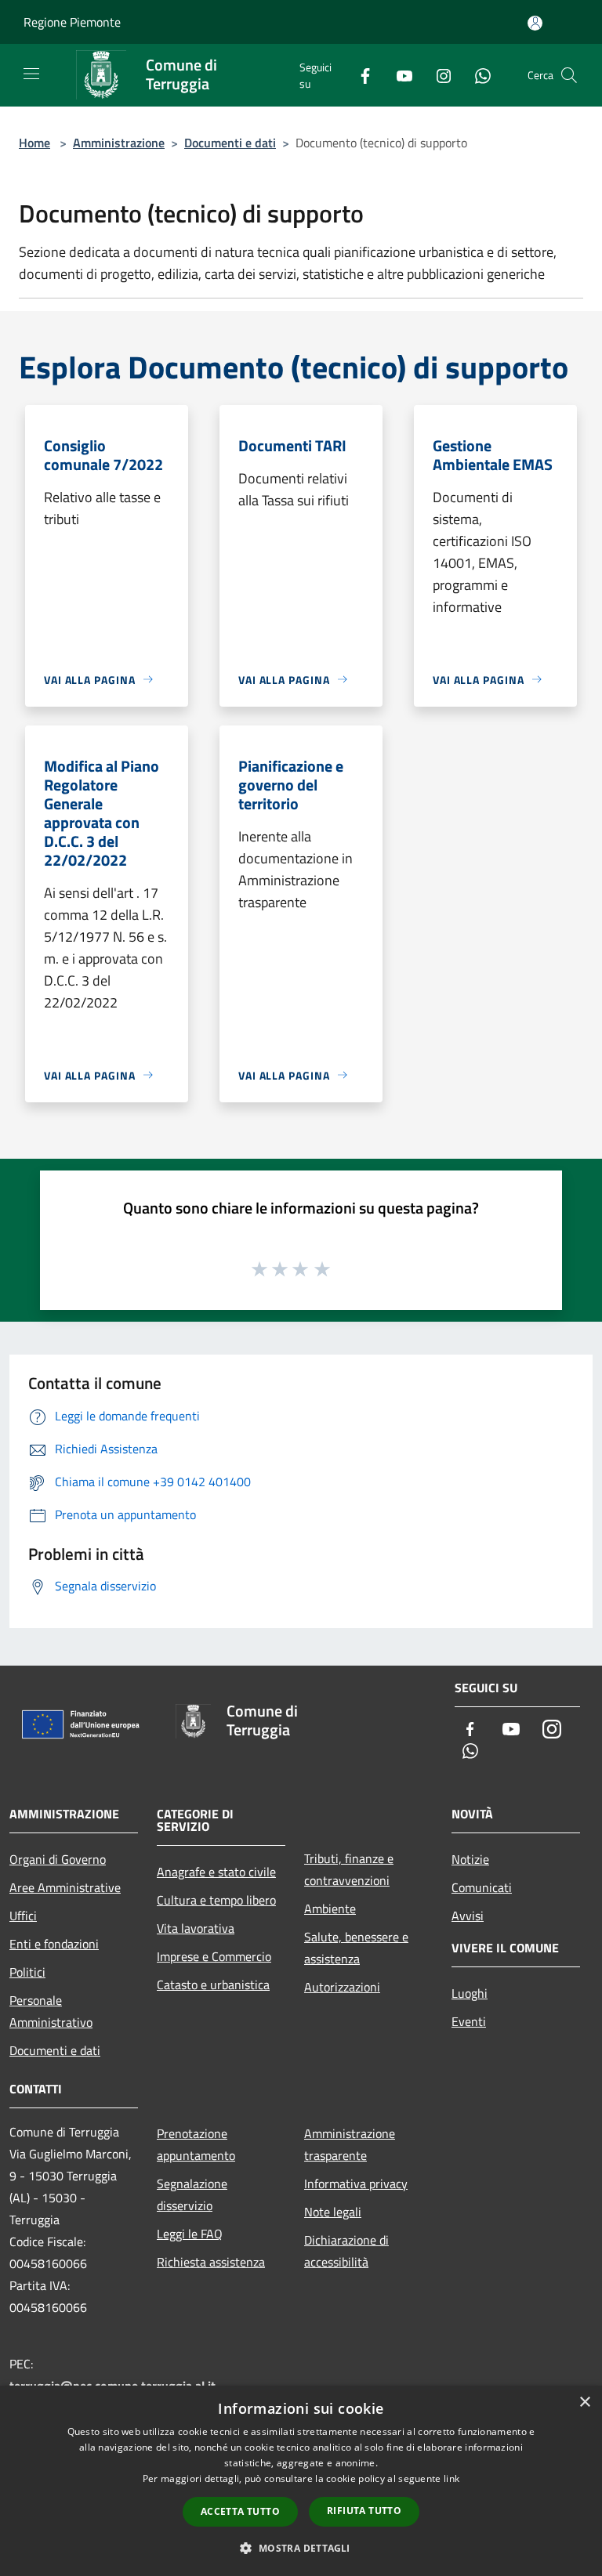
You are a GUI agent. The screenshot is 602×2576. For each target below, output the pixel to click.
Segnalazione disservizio (192, 2194)
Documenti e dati (230, 143)
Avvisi (468, 1916)
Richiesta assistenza (211, 2262)
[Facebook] (359, 75)
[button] (301, 2548)
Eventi (469, 2021)
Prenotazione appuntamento (196, 2144)
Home (34, 143)
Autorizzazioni (342, 1987)
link (451, 2478)
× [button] (584, 2402)
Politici (27, 1972)
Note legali (333, 2212)
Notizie (470, 1859)
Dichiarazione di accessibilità (346, 2251)
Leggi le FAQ (190, 2234)
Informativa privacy (356, 2183)
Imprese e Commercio (214, 1956)
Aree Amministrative (65, 1887)
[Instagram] (437, 75)
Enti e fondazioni (54, 1944)
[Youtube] (398, 75)
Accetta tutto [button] (240, 2511)
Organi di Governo (58, 1859)
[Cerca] (569, 75)
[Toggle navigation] (31, 74)
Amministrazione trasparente (350, 2144)
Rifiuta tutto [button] (364, 2511)
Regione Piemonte (72, 22)
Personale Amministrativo (51, 2011)
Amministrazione (119, 143)
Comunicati (482, 1887)
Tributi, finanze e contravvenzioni (349, 1869)
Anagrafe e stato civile (216, 1872)
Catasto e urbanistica (213, 1984)
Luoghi (470, 1993)
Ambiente (330, 1908)
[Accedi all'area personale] (535, 23)
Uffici (23, 1916)
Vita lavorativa (196, 1928)
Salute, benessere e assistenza (356, 1948)
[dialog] (301, 2481)
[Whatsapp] (477, 75)
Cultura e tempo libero (216, 1900)
